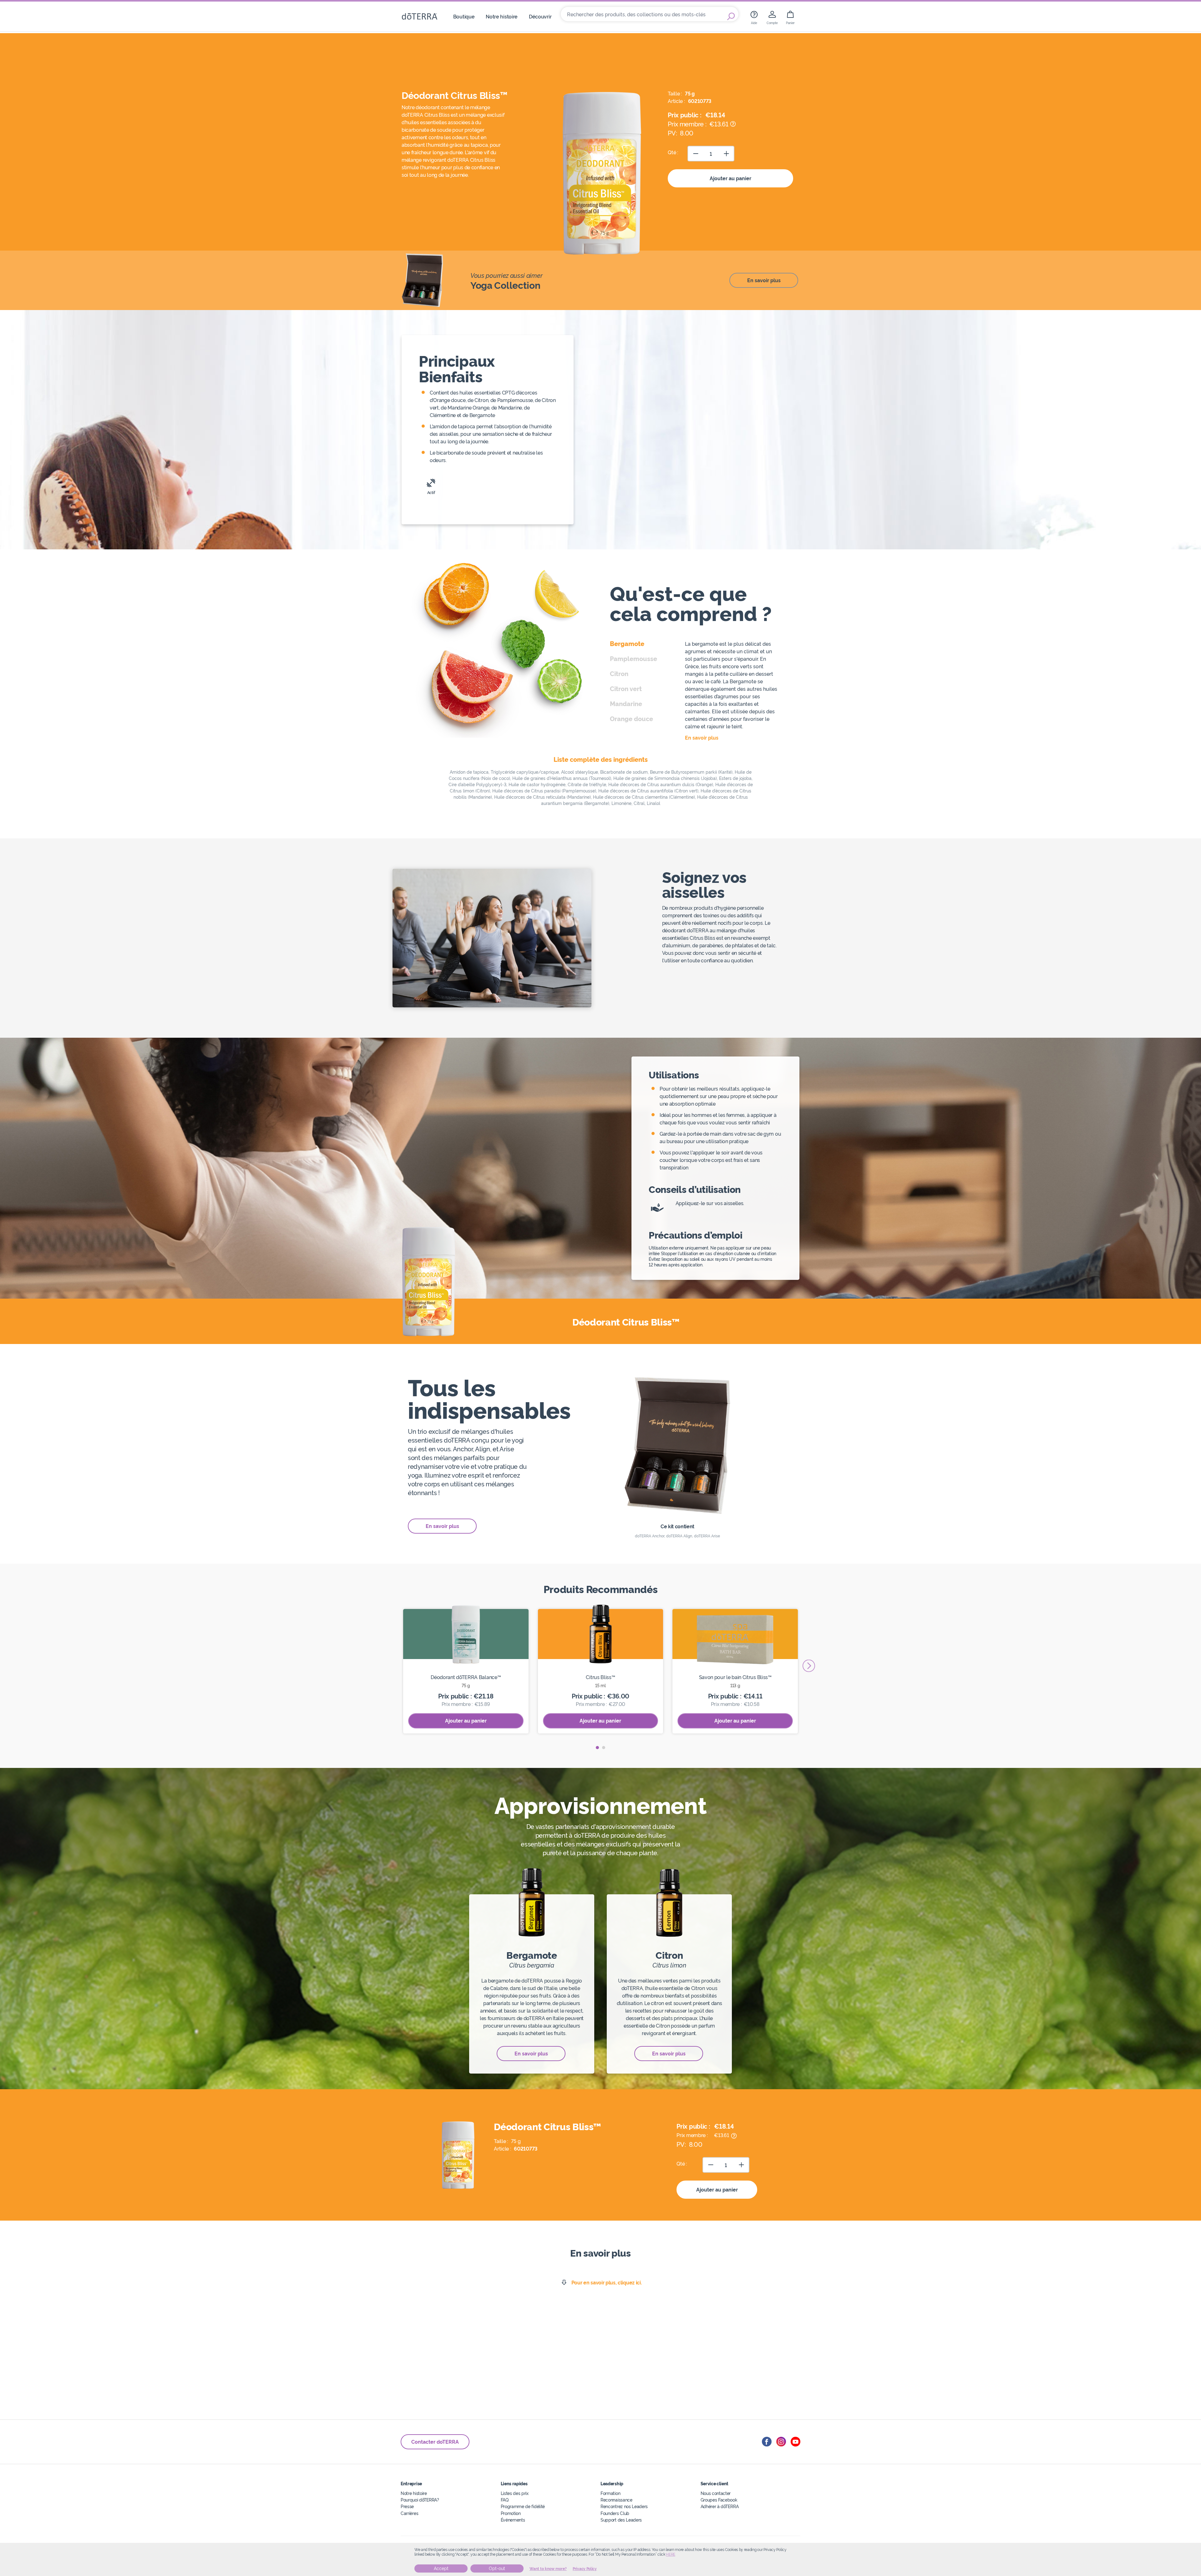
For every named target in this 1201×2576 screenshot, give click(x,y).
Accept (441, 2568)
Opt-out (497, 2568)
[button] (597, 1748)
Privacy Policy (585, 2569)
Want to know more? (548, 2569)
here (671, 2554)
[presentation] (809, 1666)
